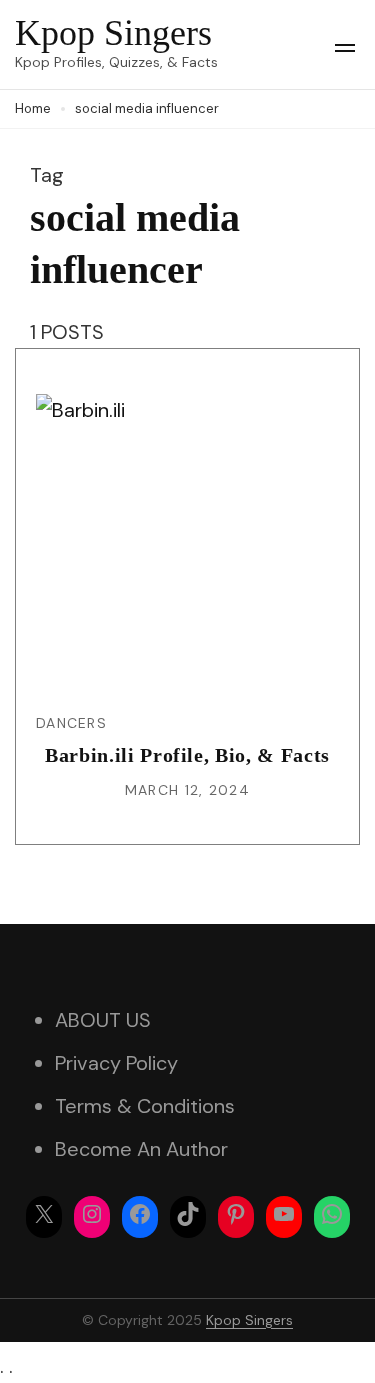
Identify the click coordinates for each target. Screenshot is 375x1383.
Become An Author (141, 1149)
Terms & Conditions (145, 1106)
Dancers (71, 723)
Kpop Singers (113, 33)
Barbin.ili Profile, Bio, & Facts (187, 755)
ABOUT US (103, 1020)
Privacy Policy (116, 1063)
